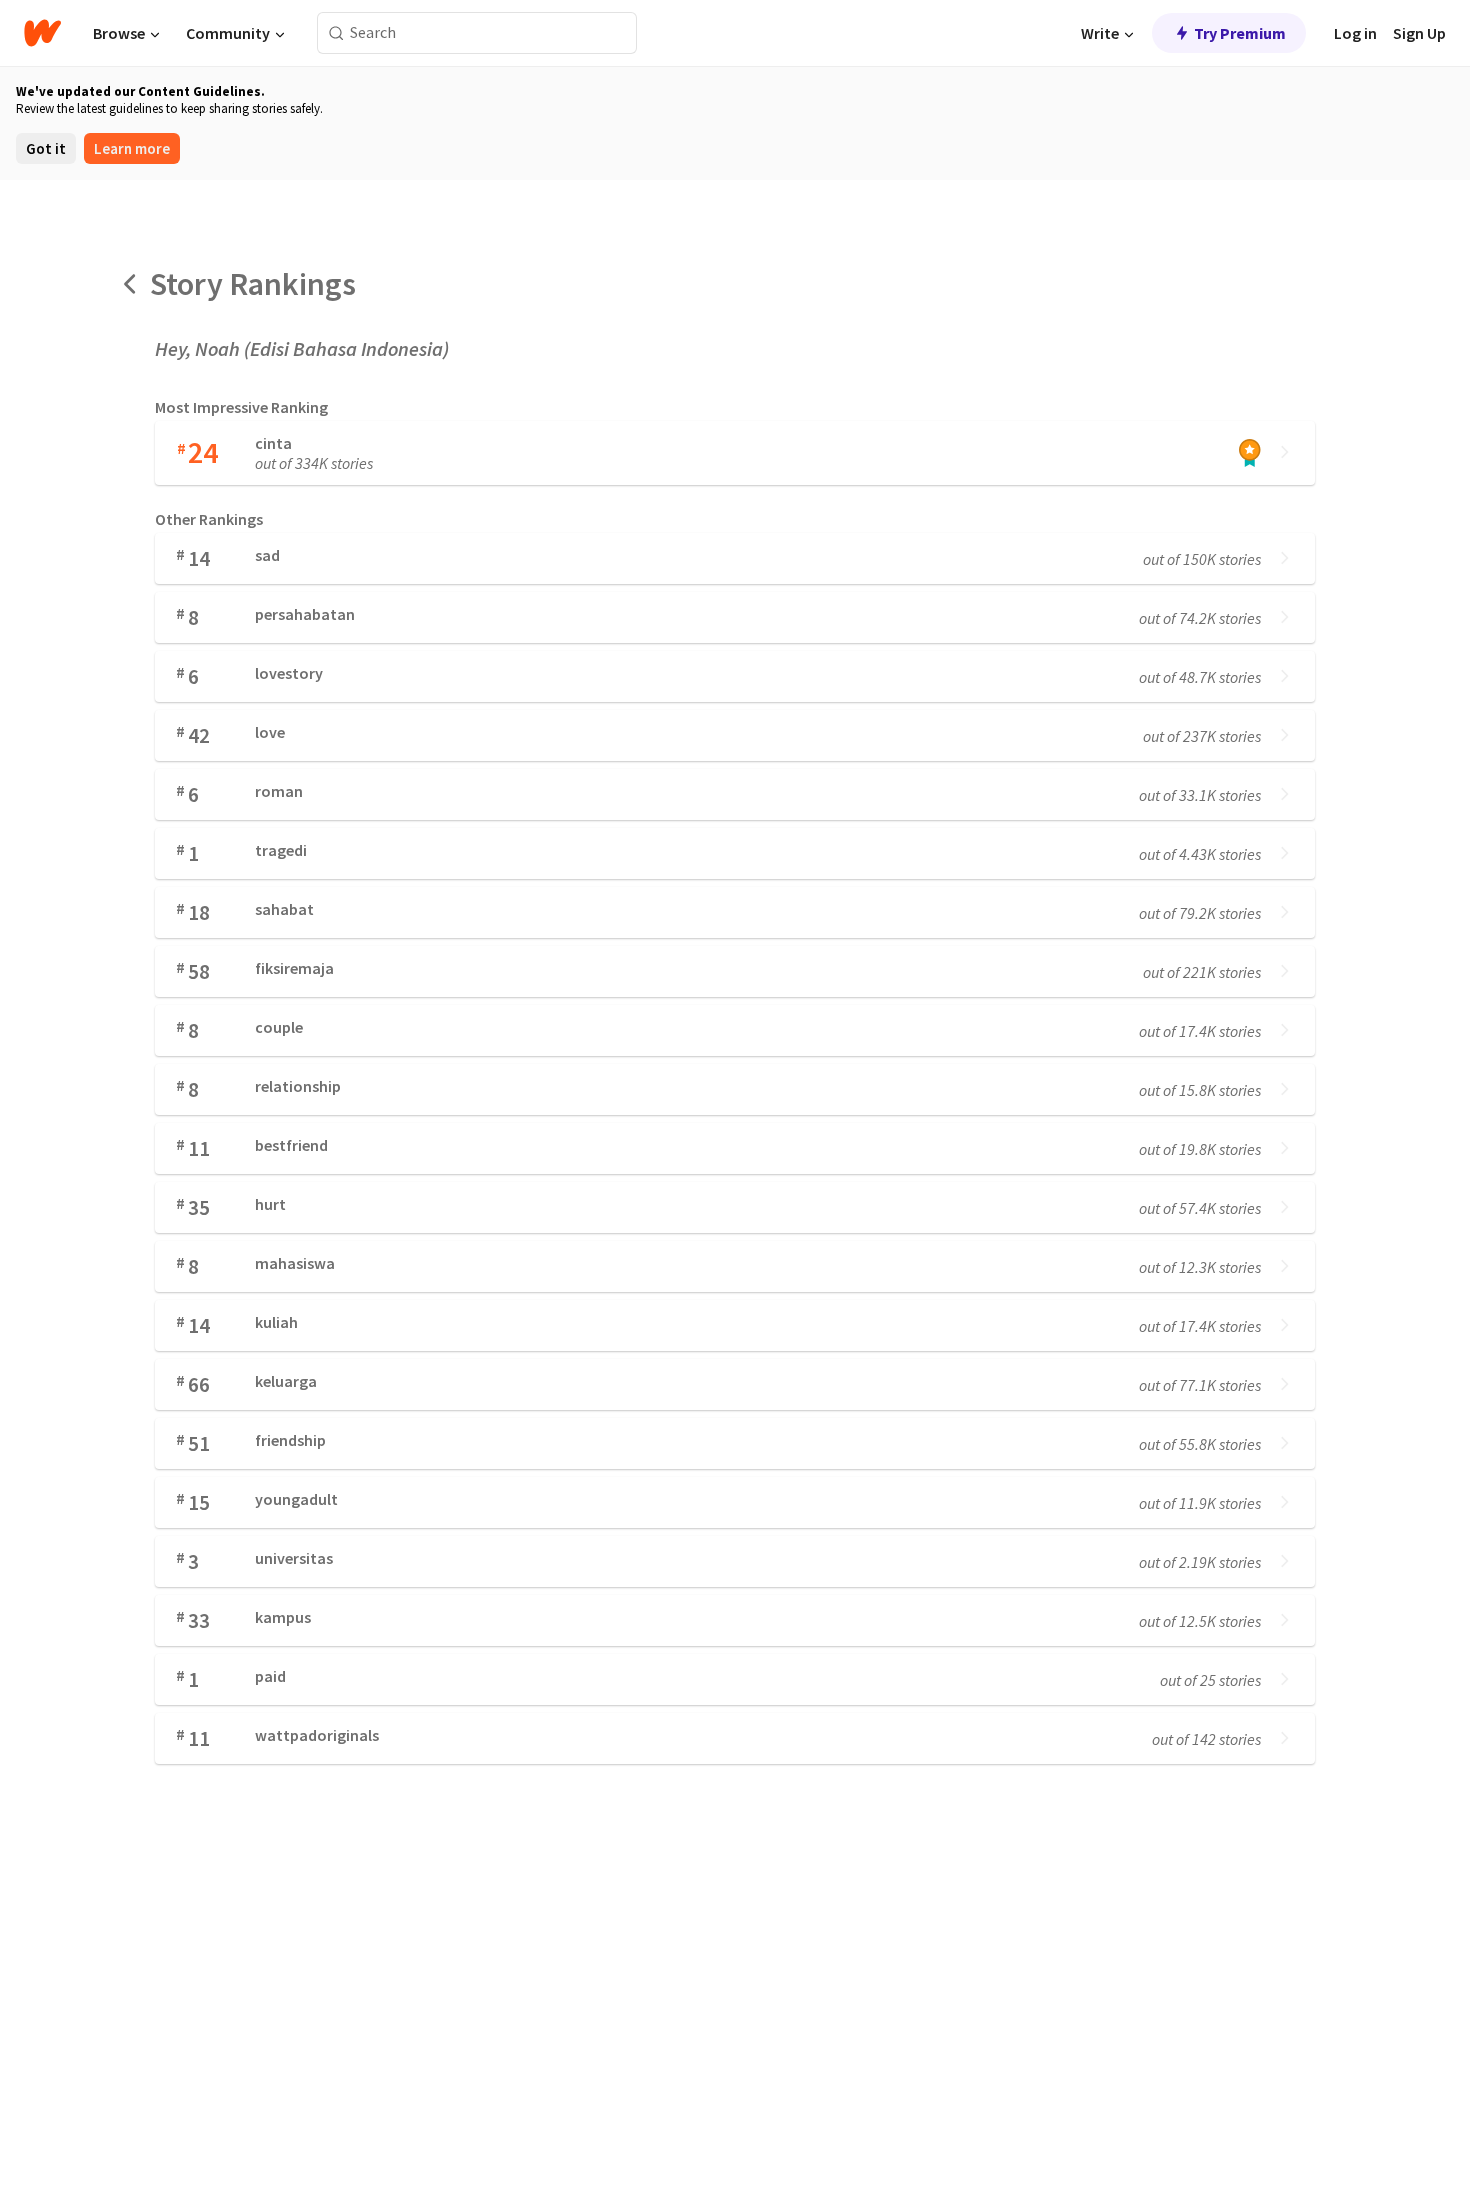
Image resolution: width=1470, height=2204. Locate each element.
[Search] (336, 33)
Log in (1355, 33)
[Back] (131, 284)
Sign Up (1419, 33)
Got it (46, 148)
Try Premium (1240, 33)
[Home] (42, 33)
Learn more (132, 148)
